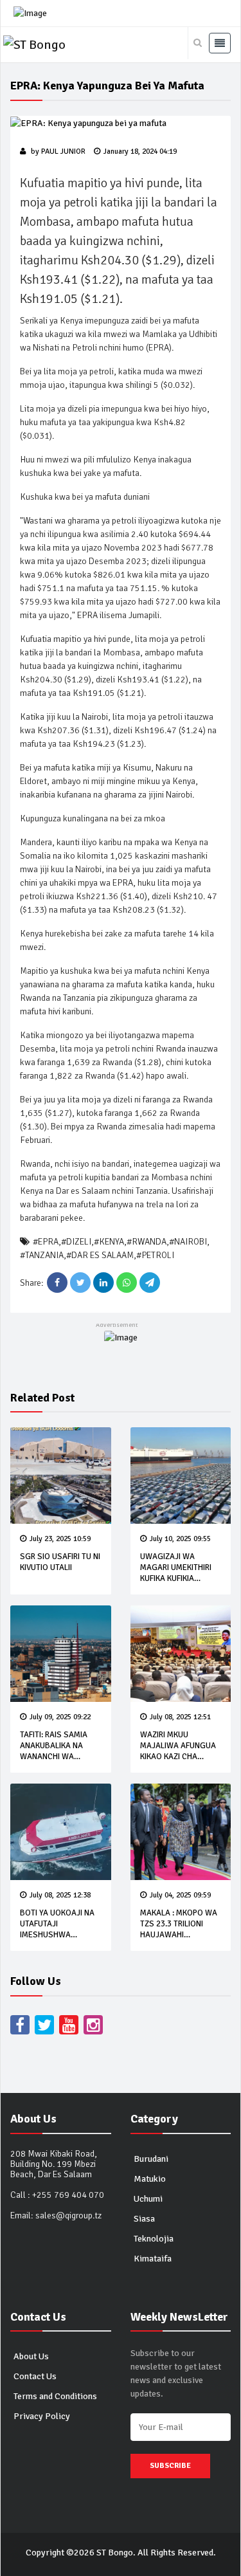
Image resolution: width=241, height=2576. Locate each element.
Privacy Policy (42, 2416)
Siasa (144, 2219)
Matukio (150, 2179)
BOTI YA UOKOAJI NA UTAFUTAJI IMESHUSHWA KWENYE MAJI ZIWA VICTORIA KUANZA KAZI (57, 1940)
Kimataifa (153, 2259)
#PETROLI (155, 1255)
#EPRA (46, 1242)
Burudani (151, 2159)
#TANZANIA (42, 1255)
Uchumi (148, 2199)
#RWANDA (147, 1242)
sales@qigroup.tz (68, 2215)
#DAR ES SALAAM (100, 1255)
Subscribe (170, 2466)
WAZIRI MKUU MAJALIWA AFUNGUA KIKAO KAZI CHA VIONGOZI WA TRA (178, 1751)
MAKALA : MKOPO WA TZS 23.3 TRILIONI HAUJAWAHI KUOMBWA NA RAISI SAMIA (179, 1935)
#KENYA (109, 1242)
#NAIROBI (188, 1242)
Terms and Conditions (55, 2396)
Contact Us (35, 2376)
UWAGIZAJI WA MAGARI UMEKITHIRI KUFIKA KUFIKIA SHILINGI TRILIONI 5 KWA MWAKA (176, 1578)
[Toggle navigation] (220, 43)
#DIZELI (76, 1242)
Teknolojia (154, 2239)
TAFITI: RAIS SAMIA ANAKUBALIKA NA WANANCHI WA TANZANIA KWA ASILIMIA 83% (54, 1757)
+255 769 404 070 (68, 2195)
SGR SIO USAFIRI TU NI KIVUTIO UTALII (60, 1562)
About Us (31, 2356)
